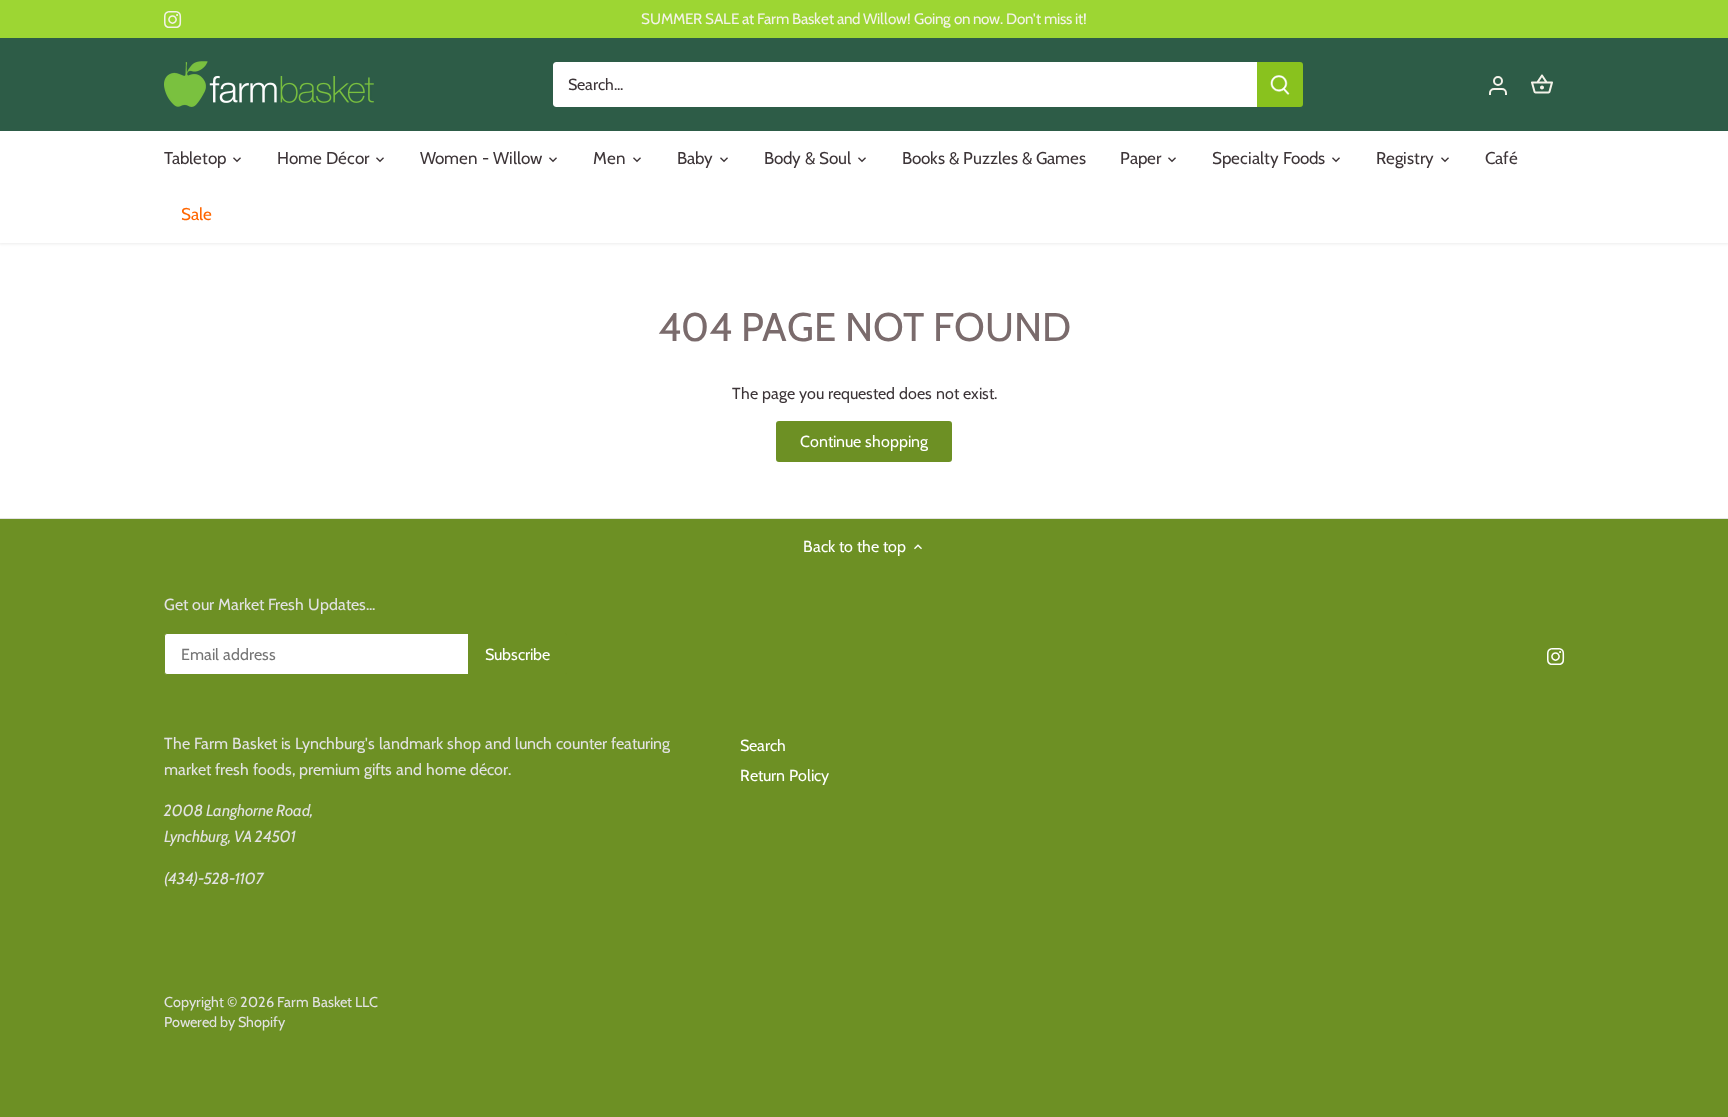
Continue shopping (864, 441)
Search (763, 745)
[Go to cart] (1542, 84)
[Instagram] (172, 19)
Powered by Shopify (224, 1022)
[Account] (1498, 84)
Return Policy (784, 775)
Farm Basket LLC (327, 1002)
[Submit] (1280, 84)
